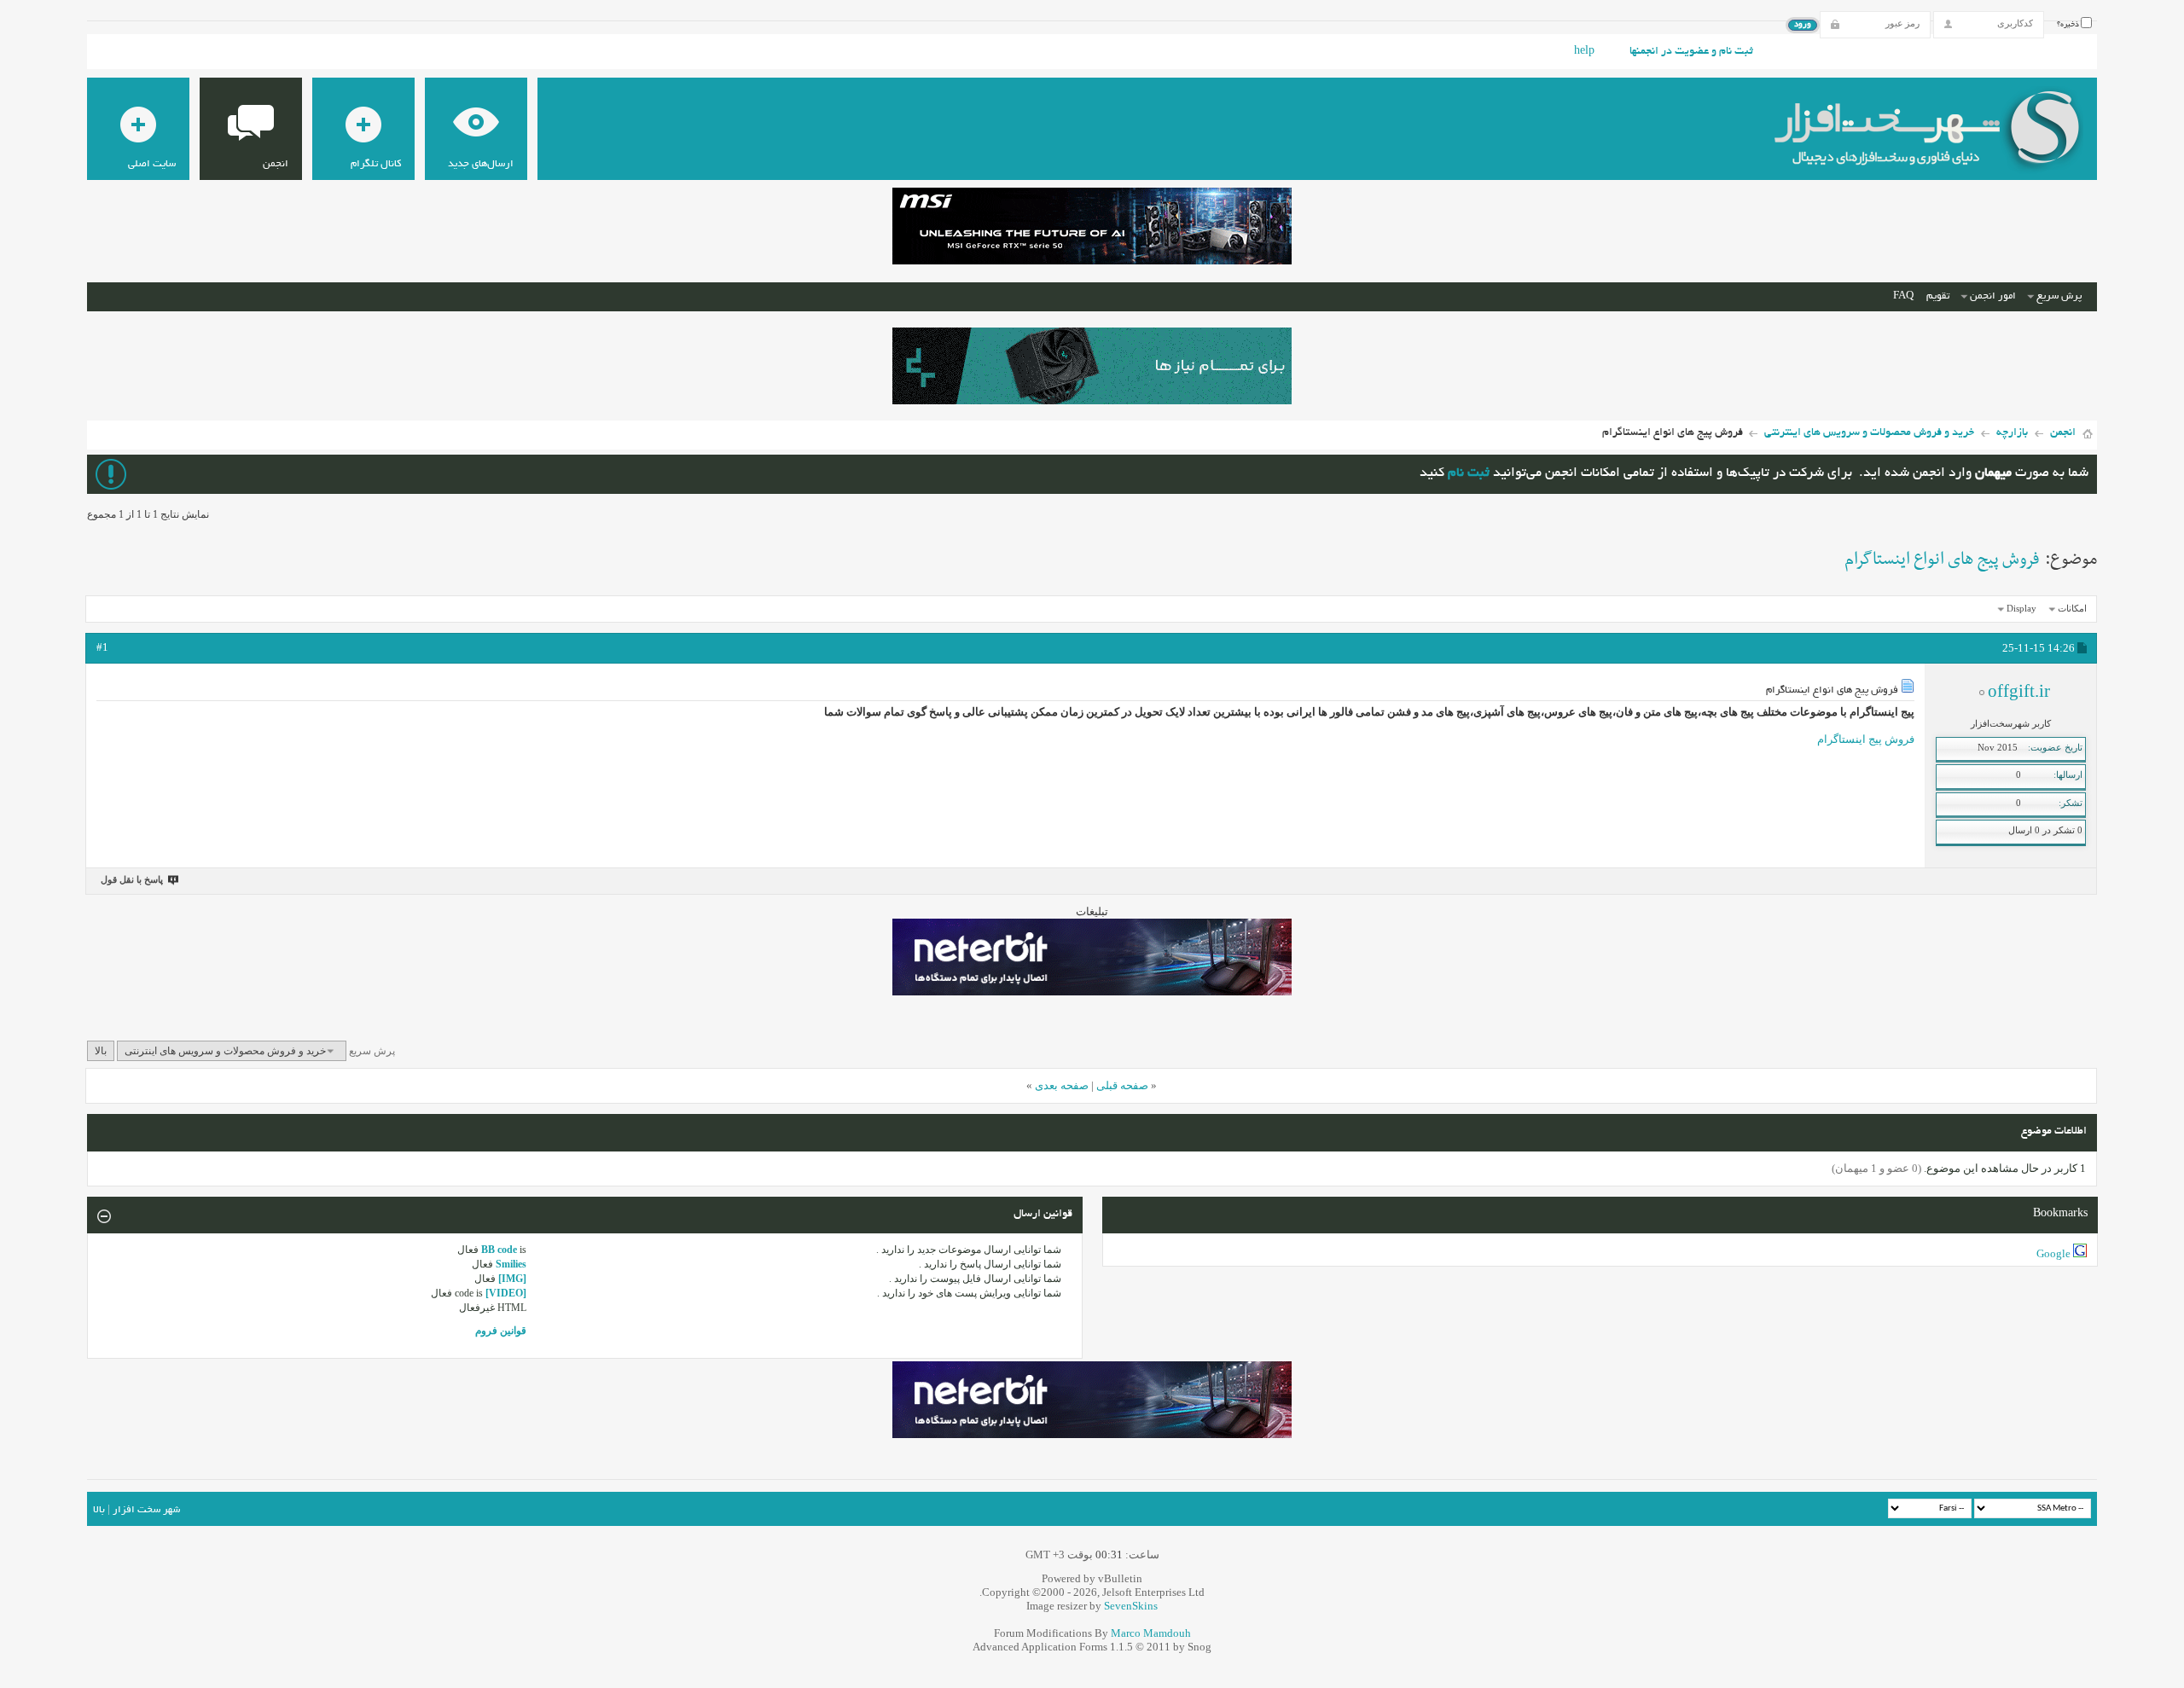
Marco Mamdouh (1151, 1633)
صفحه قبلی (1122, 1085)
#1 (102, 647)
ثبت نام (1469, 474)
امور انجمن (1993, 296)
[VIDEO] (506, 1293)
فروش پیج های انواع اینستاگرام (1942, 560)
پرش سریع (2059, 296)
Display (2021, 608)
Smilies (511, 1264)
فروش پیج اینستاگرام (1866, 739)
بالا (101, 1051)
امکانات (2072, 608)
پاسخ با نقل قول (132, 879)
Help (1584, 52)
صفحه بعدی (1062, 1085)
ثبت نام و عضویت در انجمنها (1691, 52)
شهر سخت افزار (146, 1510)
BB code (499, 1250)
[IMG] (512, 1279)
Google (2053, 1253)
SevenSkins (1131, 1606)
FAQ (1903, 296)
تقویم (1938, 296)
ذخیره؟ (2069, 25)
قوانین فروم (501, 1331)
